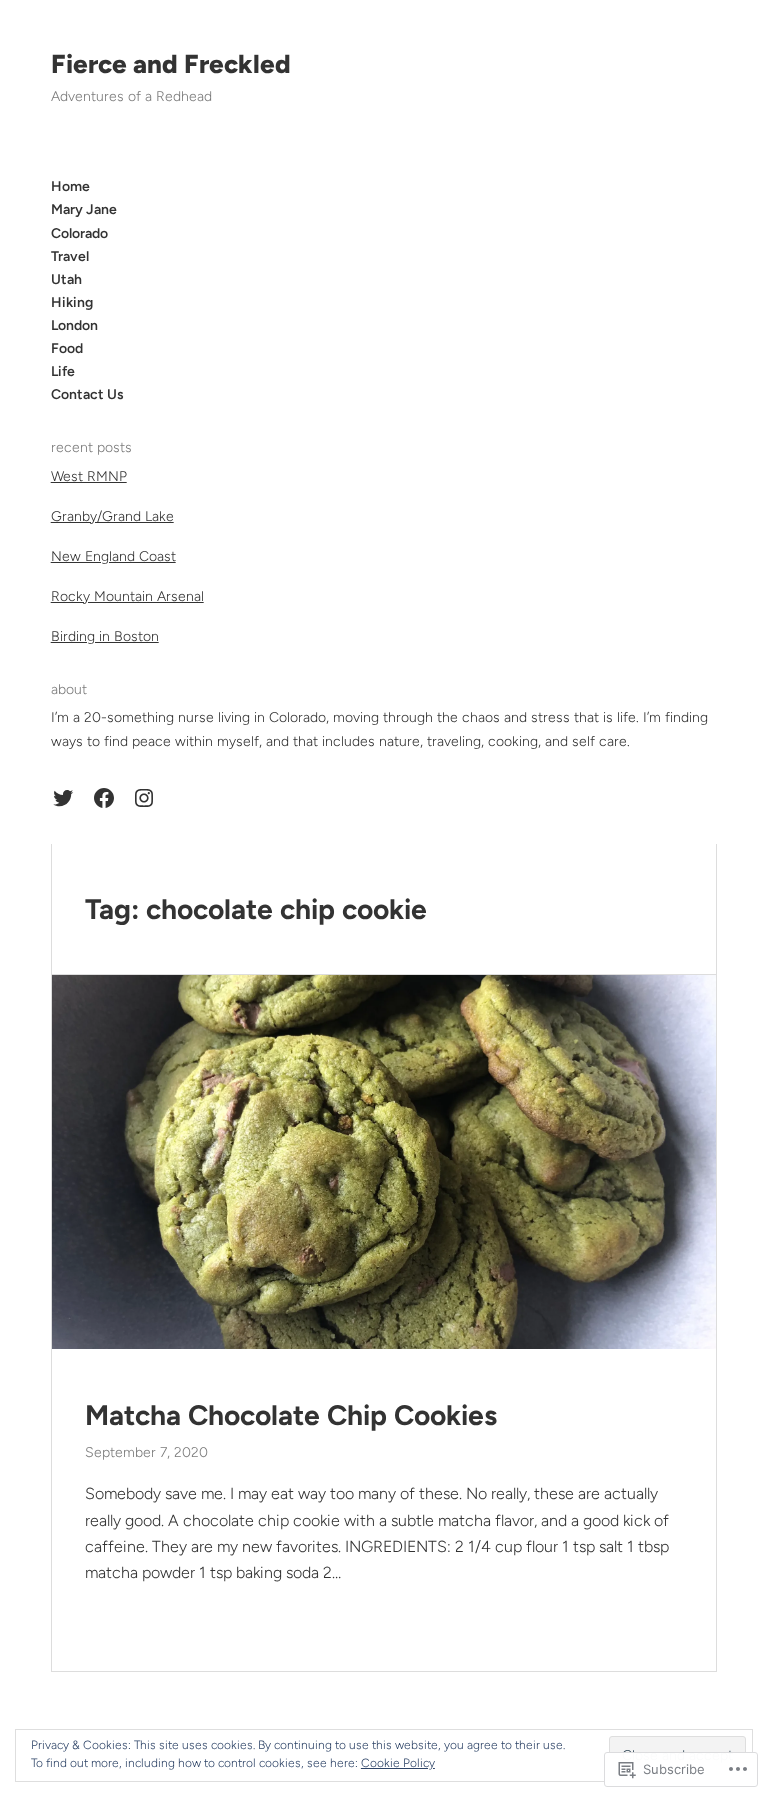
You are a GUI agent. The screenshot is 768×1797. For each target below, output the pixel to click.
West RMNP (89, 476)
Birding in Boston (105, 636)
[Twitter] (63, 798)
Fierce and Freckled (171, 64)
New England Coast (113, 556)
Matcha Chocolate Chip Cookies (291, 1415)
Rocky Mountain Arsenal (127, 596)
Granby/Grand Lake (112, 516)
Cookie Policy (398, 1763)
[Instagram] (144, 798)
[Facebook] (104, 798)
